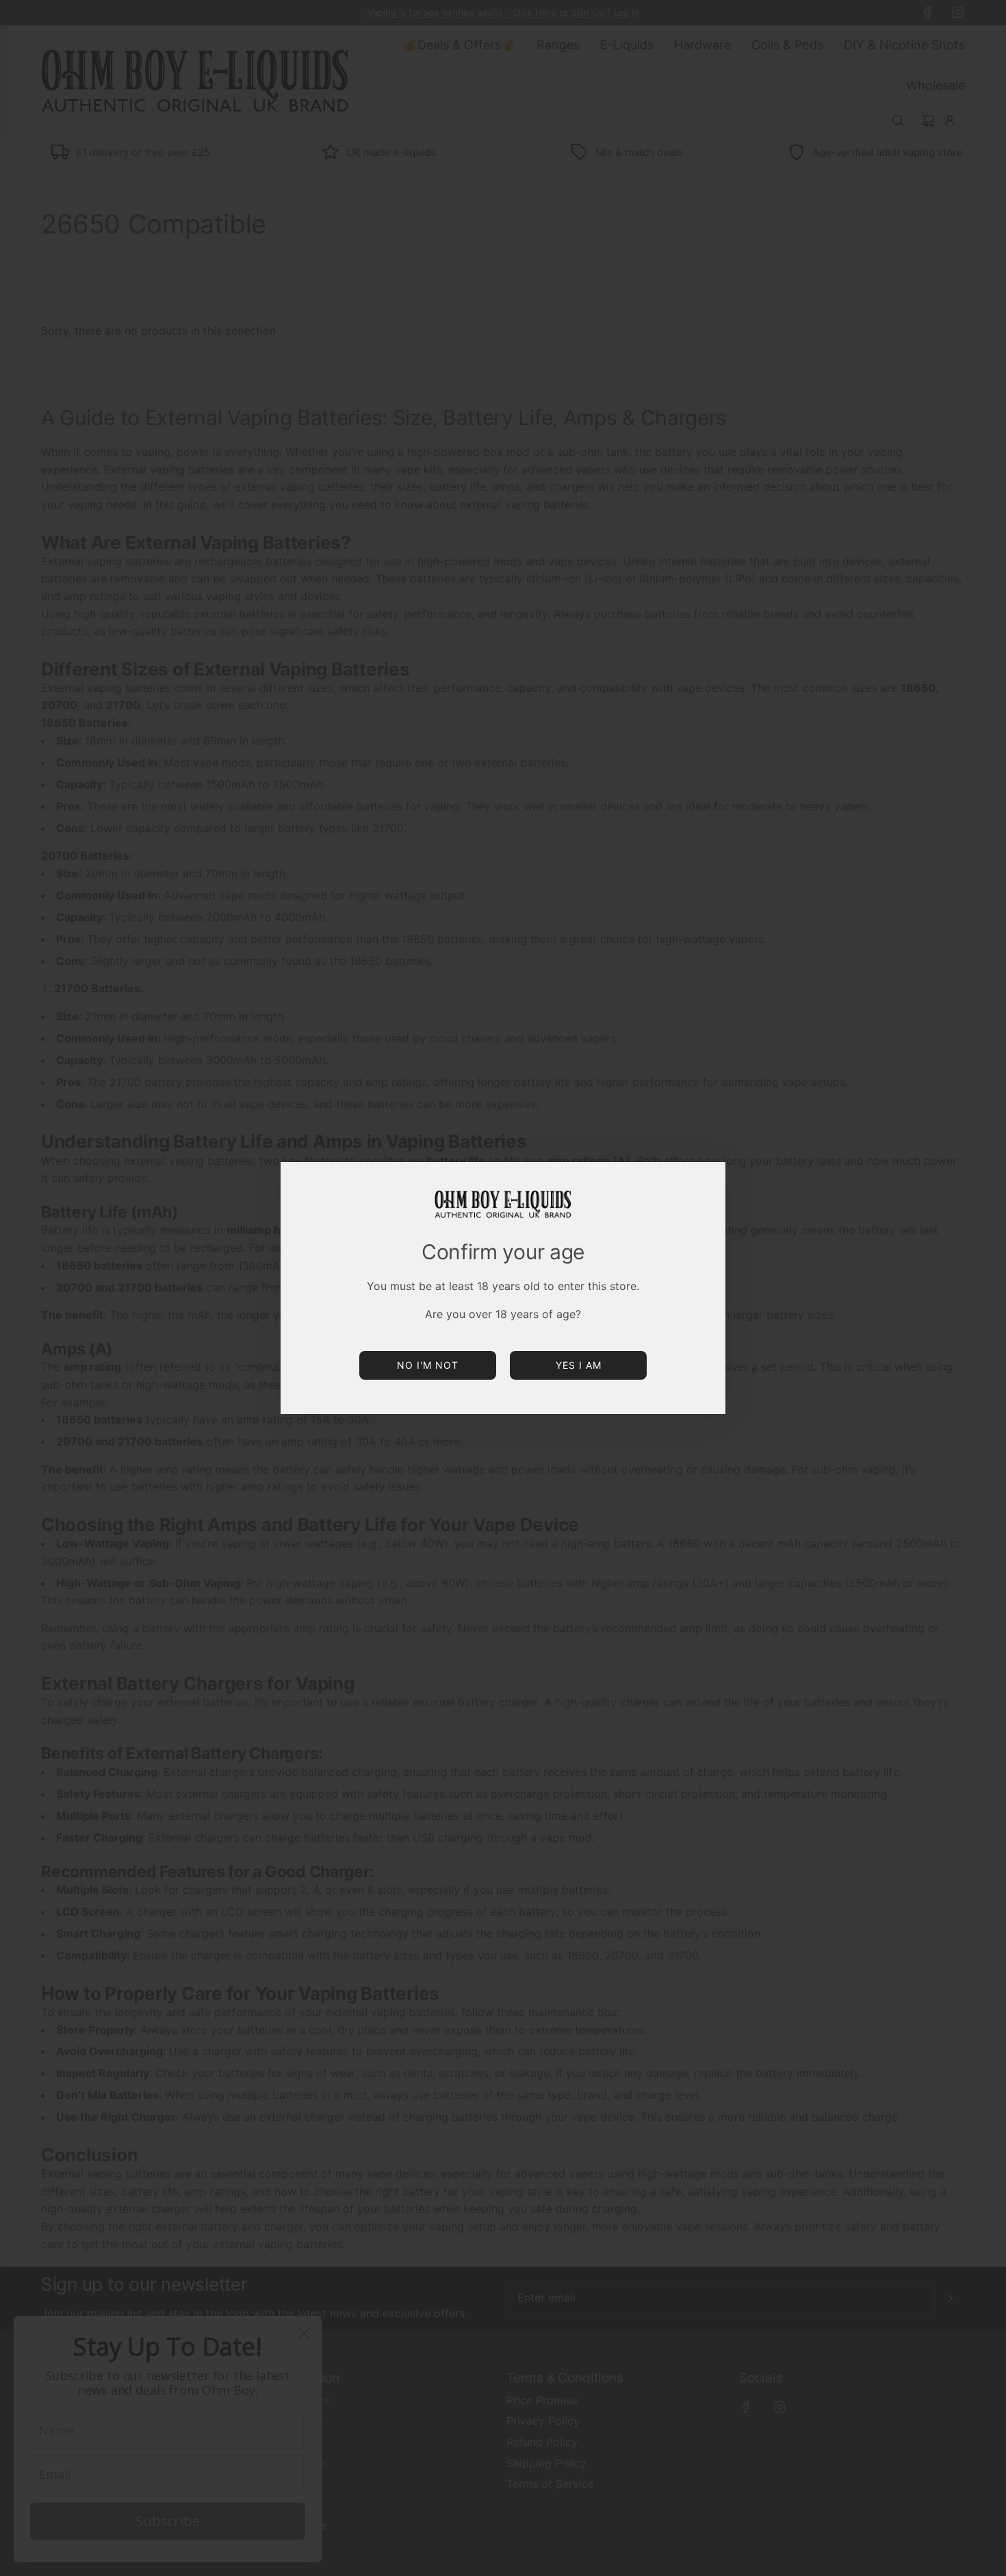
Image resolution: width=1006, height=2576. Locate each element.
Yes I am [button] (579, 1365)
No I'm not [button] (428, 1365)
